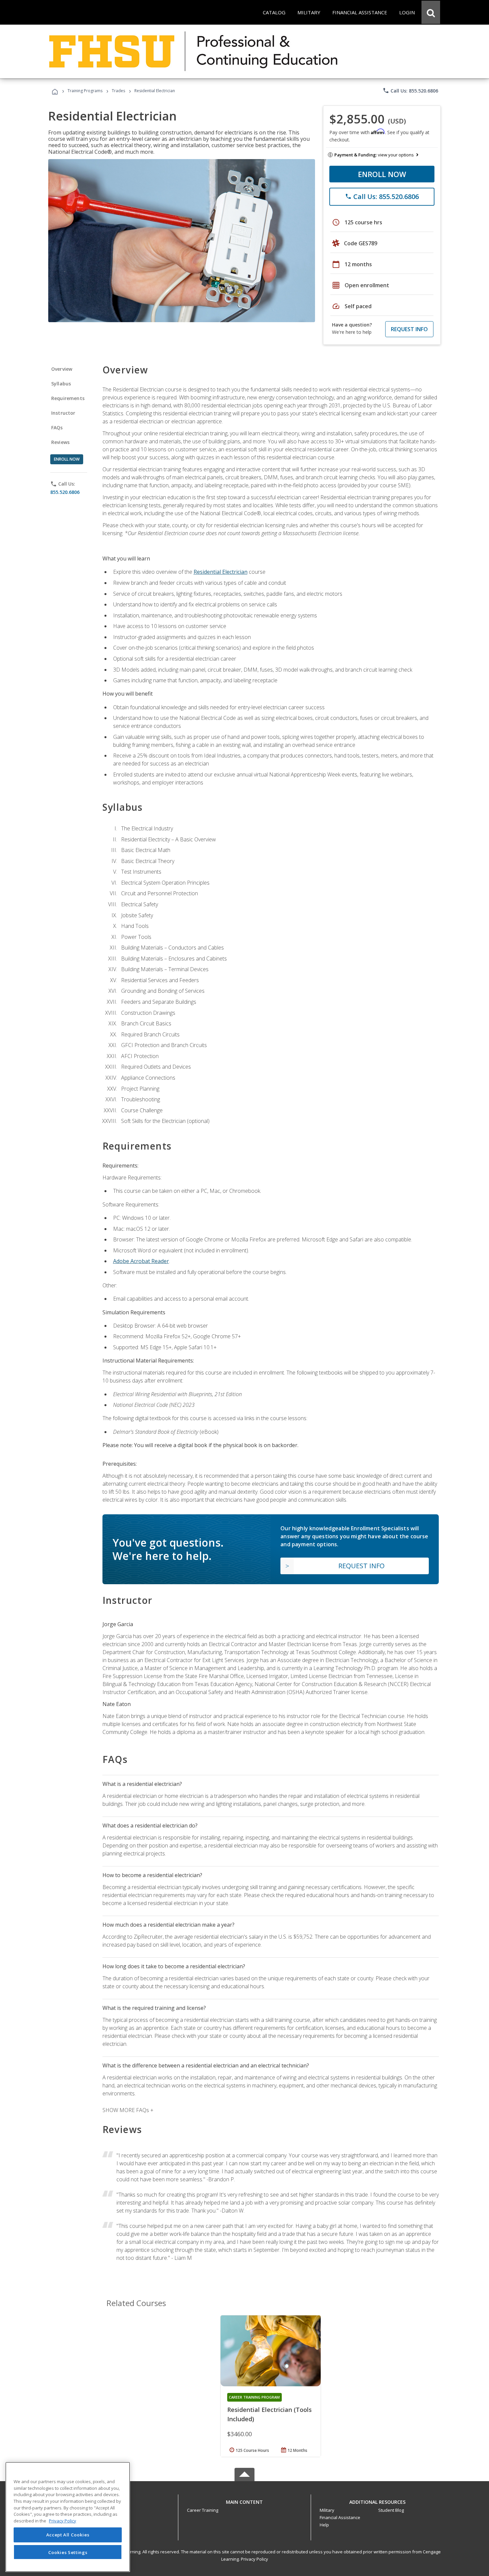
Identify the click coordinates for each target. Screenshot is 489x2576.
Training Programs (85, 91)
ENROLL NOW (382, 174)
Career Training (203, 2510)
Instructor (63, 413)
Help (324, 2525)
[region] (68, 2517)
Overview (62, 369)
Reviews (60, 442)
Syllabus (61, 384)
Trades (118, 91)
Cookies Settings (68, 2552)
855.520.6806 (65, 492)
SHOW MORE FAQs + (128, 2110)
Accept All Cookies (68, 2535)
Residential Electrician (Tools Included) (269, 2414)
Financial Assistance (340, 2517)
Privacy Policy (254, 2559)
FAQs (57, 428)
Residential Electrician (221, 572)
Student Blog (391, 2510)
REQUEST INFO (409, 329)
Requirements (68, 398)
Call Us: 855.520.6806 (410, 91)
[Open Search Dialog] (431, 12)
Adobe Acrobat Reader (141, 1261)
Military (327, 2510)
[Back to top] (244, 2501)
